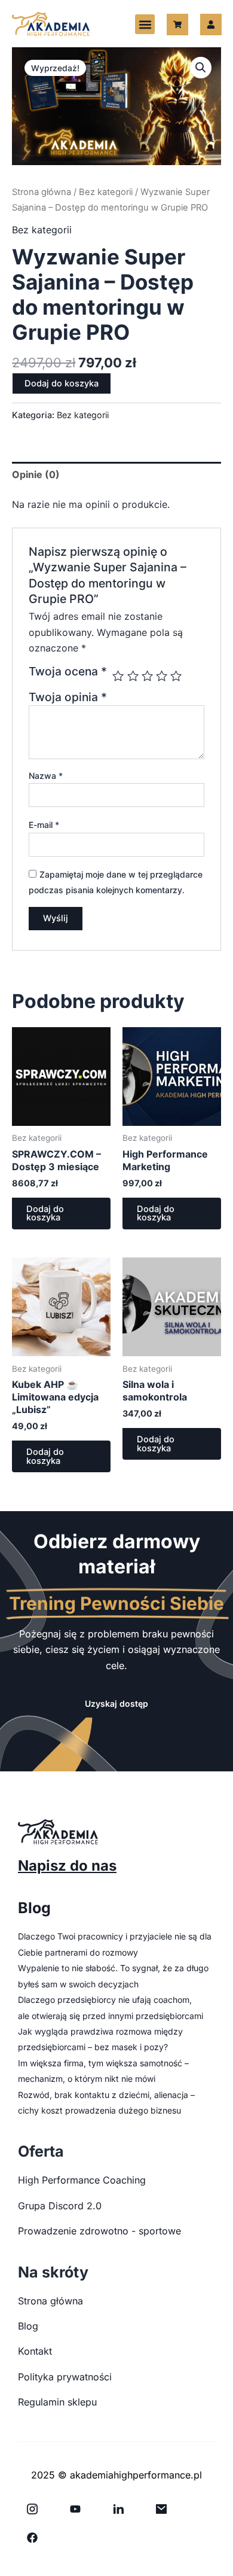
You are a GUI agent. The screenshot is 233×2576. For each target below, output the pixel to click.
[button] (145, 24)
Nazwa (46, 776)
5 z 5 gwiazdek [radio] (176, 676)
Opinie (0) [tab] (36, 474)
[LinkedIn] (118, 2509)
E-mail (44, 825)
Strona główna (42, 192)
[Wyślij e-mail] (161, 2509)
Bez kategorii (106, 192)
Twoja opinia (68, 697)
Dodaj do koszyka (62, 383)
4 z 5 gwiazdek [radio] (162, 676)
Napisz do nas (67, 1866)
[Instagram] (32, 2509)
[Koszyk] (177, 25)
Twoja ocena (68, 672)
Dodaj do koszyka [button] (45, 1214)
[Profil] (211, 25)
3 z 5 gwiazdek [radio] (147, 676)
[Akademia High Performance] (51, 24)
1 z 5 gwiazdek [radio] (118, 676)
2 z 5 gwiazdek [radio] (133, 676)
